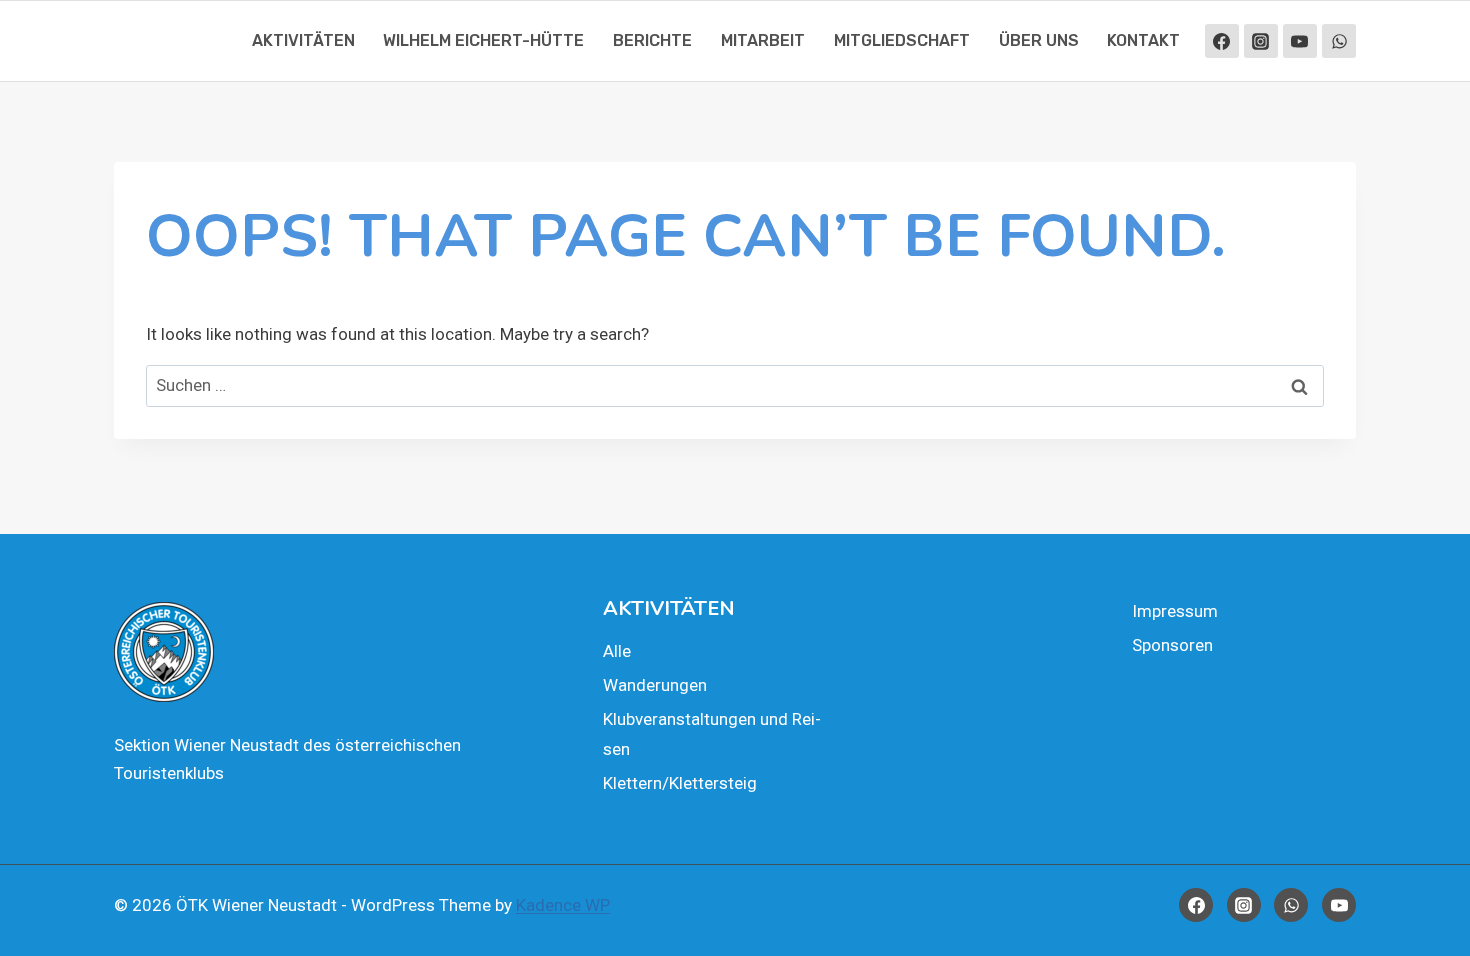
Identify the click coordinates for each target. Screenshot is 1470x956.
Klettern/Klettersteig (680, 783)
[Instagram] (1261, 41)
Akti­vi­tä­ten (303, 40)
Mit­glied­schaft (902, 40)
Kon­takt (1143, 40)
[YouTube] (1300, 41)
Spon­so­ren (1172, 645)
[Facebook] (1222, 41)
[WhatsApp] (1339, 41)
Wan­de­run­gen (655, 685)
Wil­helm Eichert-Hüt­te (483, 40)
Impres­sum (1175, 611)
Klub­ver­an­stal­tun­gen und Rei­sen (712, 734)
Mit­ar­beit (763, 40)
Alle (617, 651)
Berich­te (652, 40)
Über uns (1039, 40)
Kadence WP (563, 905)
